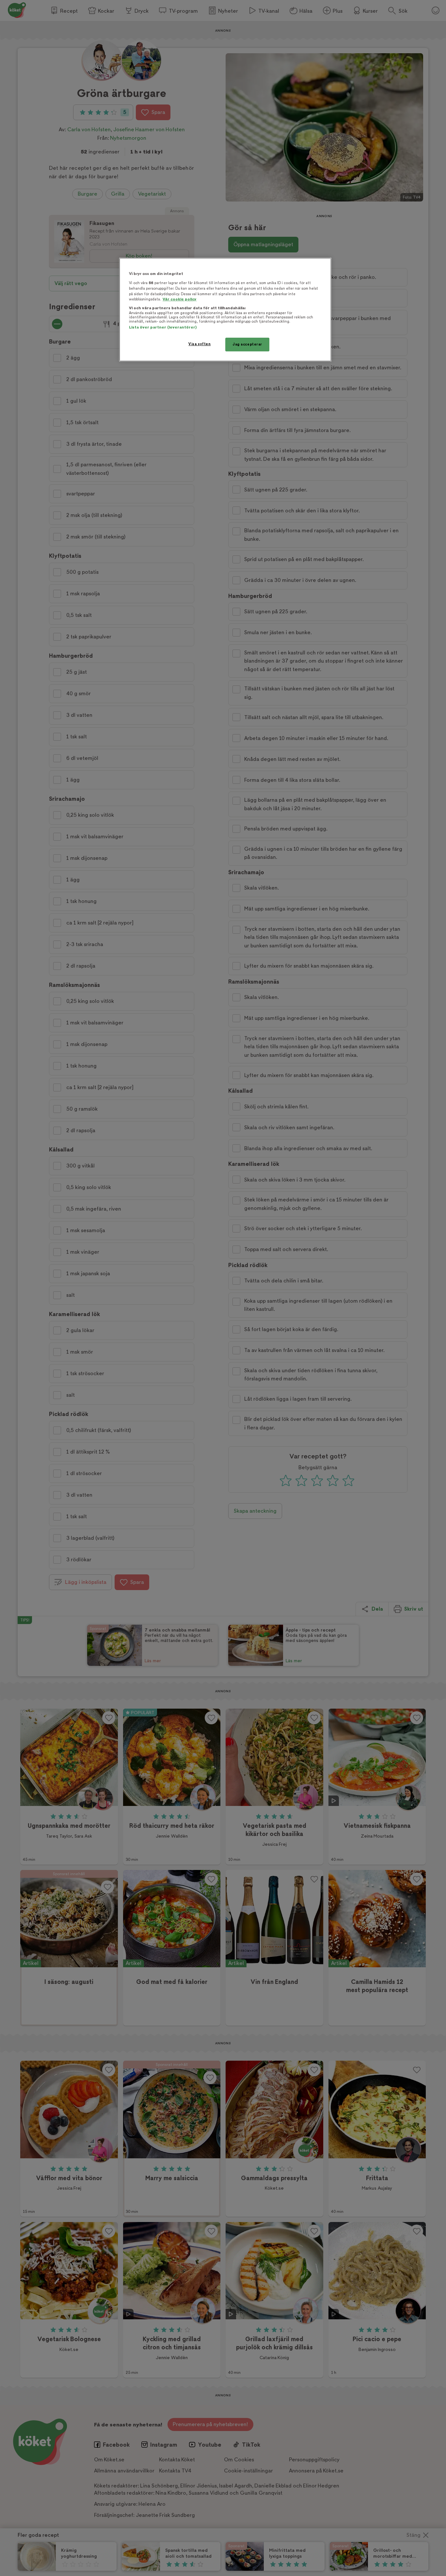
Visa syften (199, 344)
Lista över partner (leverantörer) (163, 327)
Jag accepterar (247, 344)
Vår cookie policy (180, 299)
